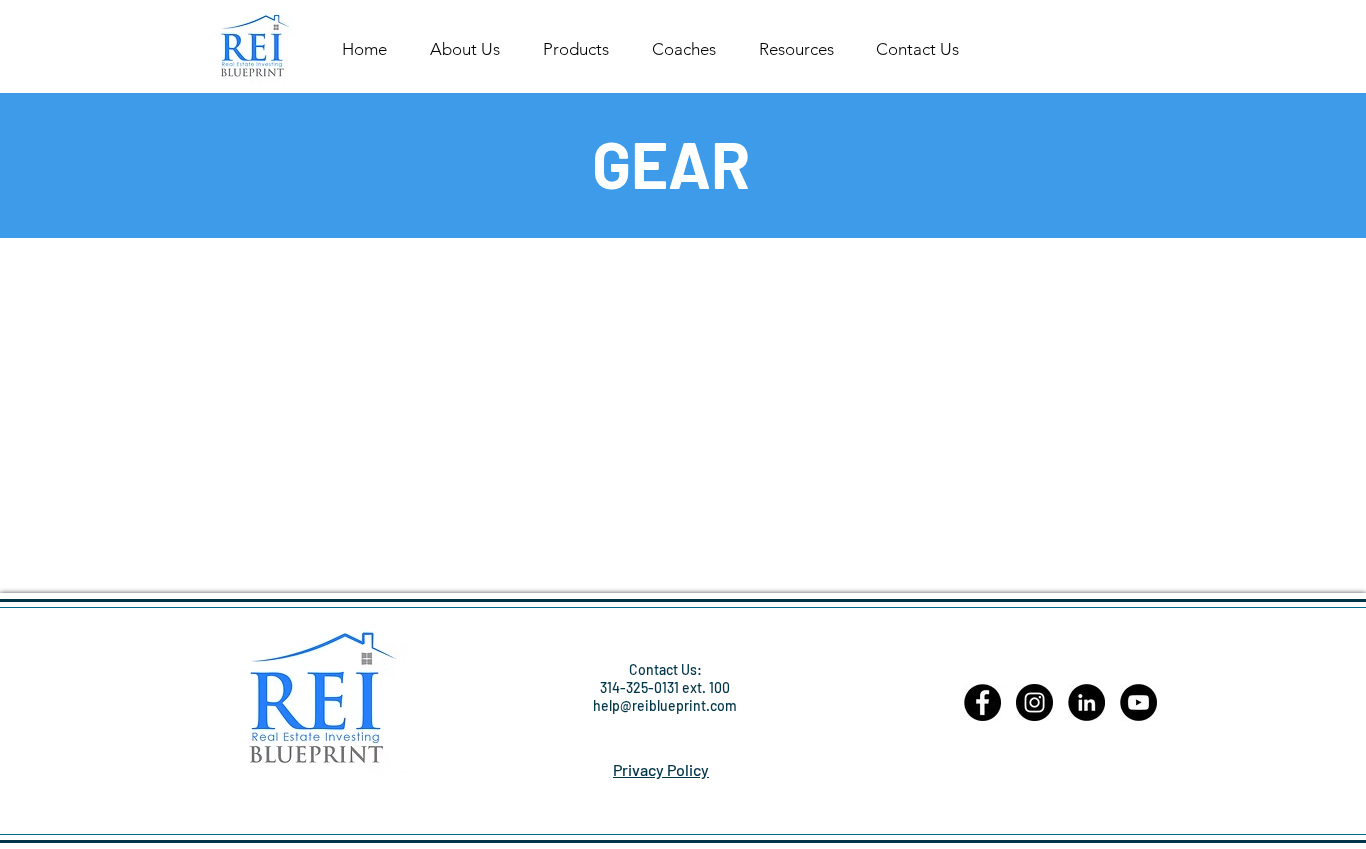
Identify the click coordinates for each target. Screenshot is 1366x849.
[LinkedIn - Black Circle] (1086, 702)
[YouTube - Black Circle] (1138, 702)
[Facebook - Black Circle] (982, 702)
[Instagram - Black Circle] (1034, 702)
